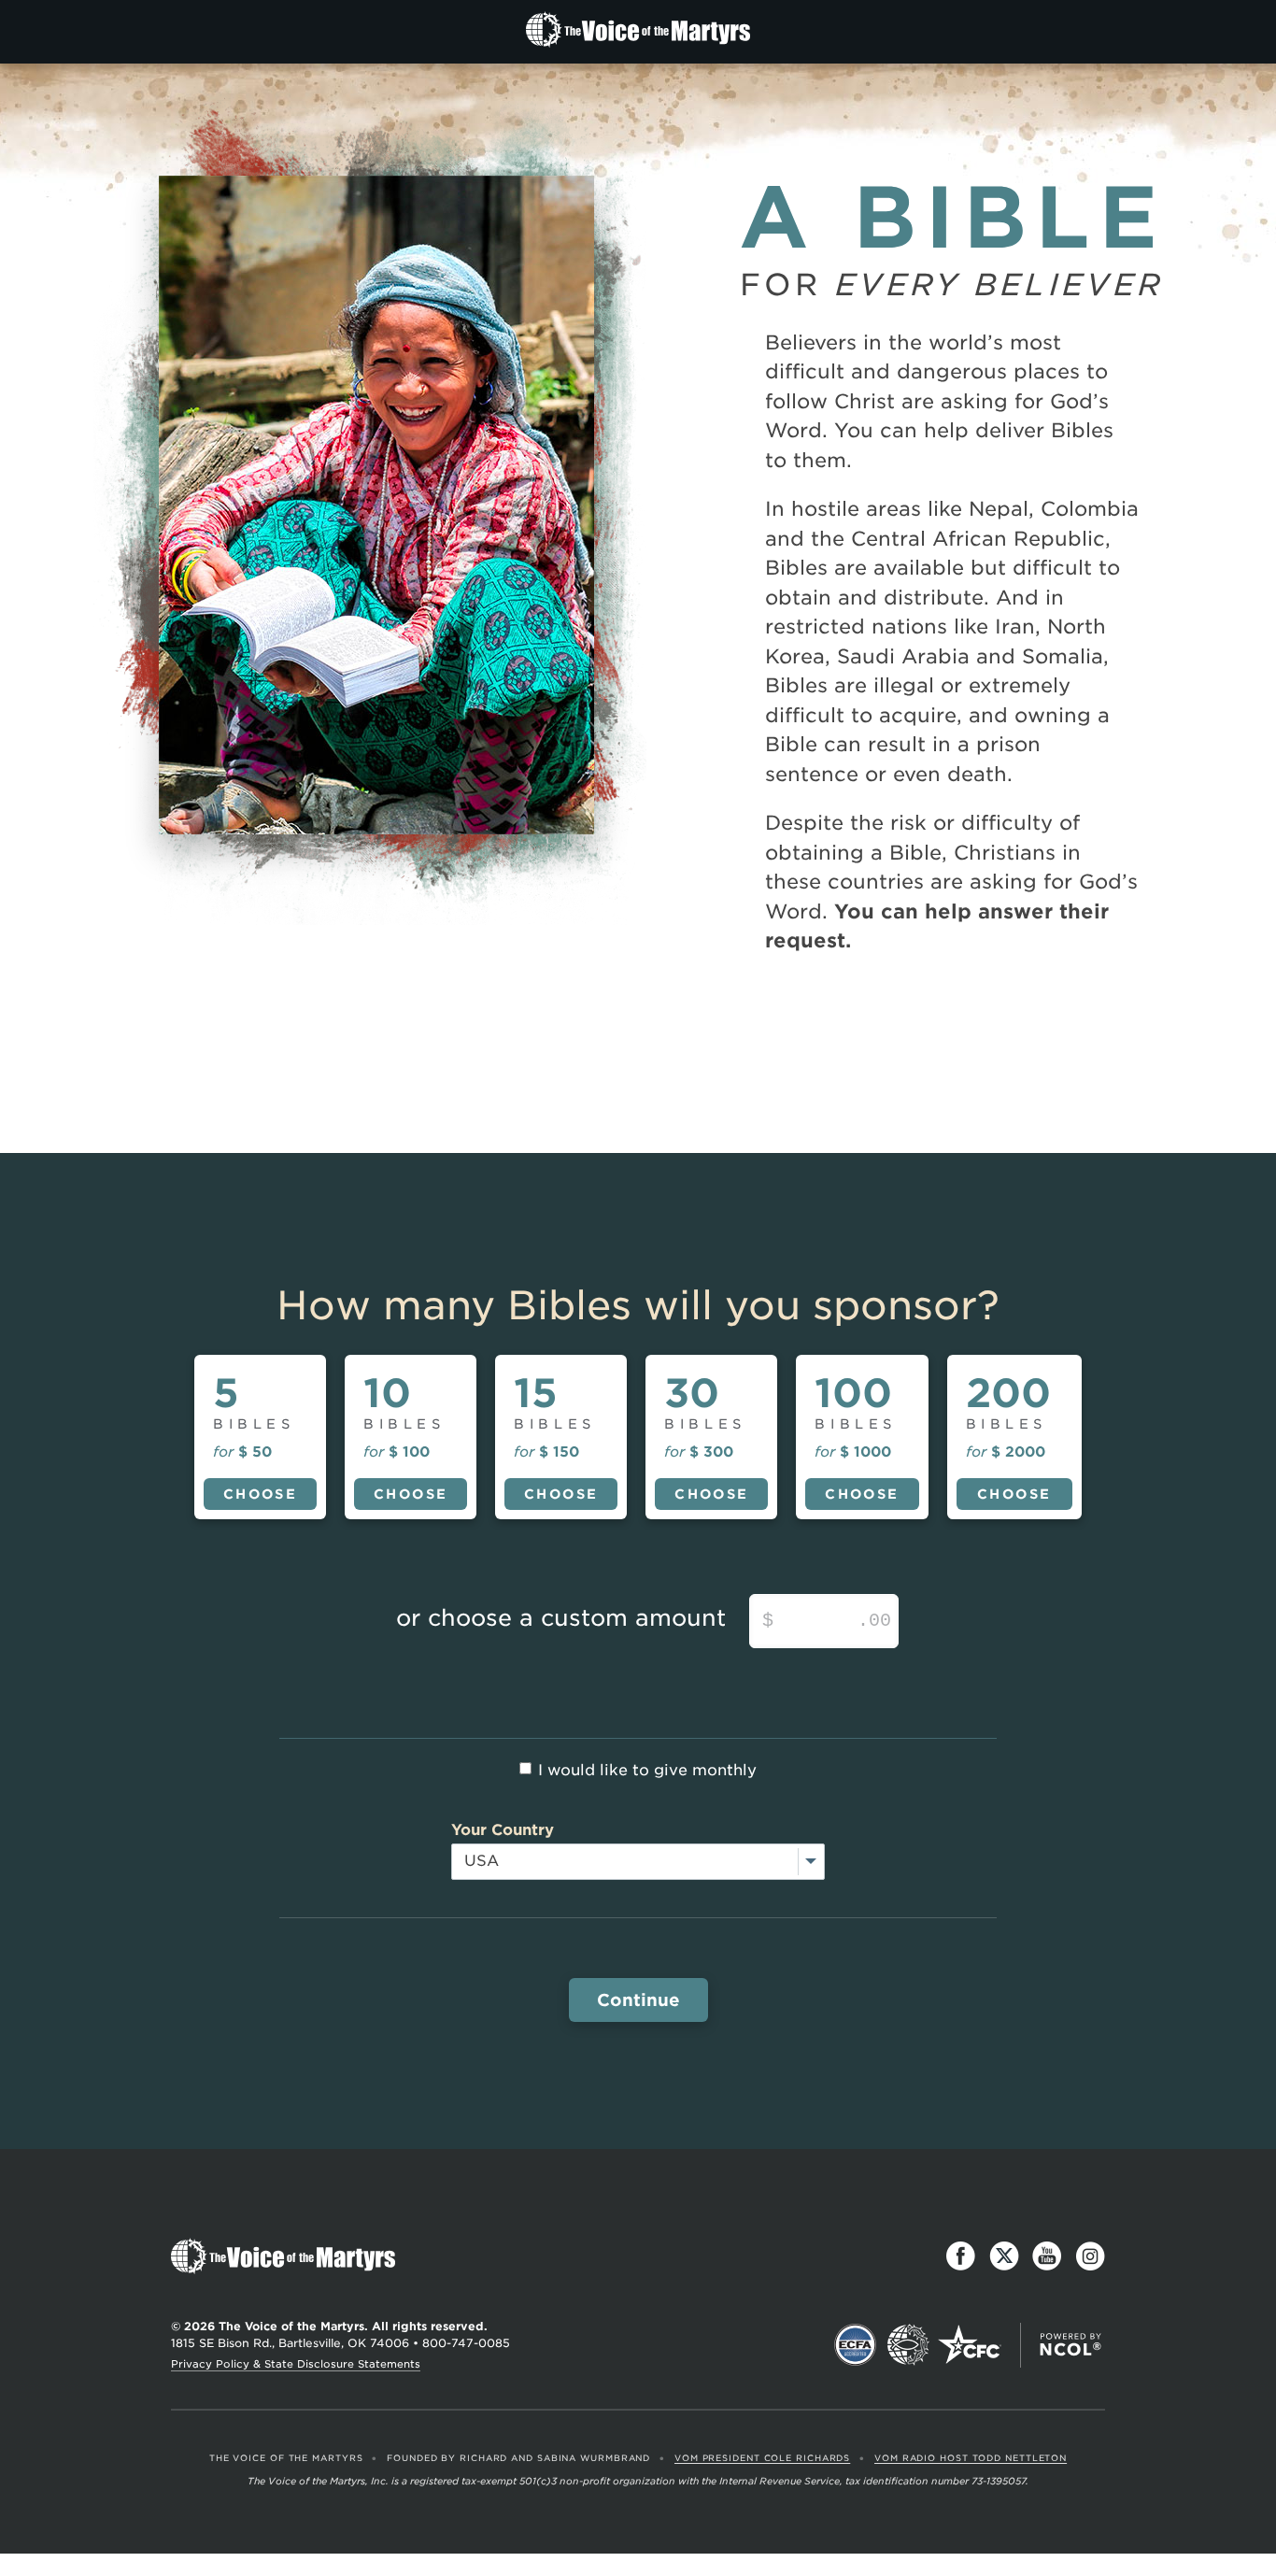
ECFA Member (856, 2345)
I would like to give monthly (647, 1770)
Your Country (503, 1830)
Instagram (1090, 2256)
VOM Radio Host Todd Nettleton (971, 2458)
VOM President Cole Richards (762, 2458)
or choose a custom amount (561, 1618)
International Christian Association (908, 2345)
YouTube (1047, 2256)
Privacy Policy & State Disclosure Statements (296, 2364)
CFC (970, 2345)
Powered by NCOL (1070, 2345)
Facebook (961, 2256)
